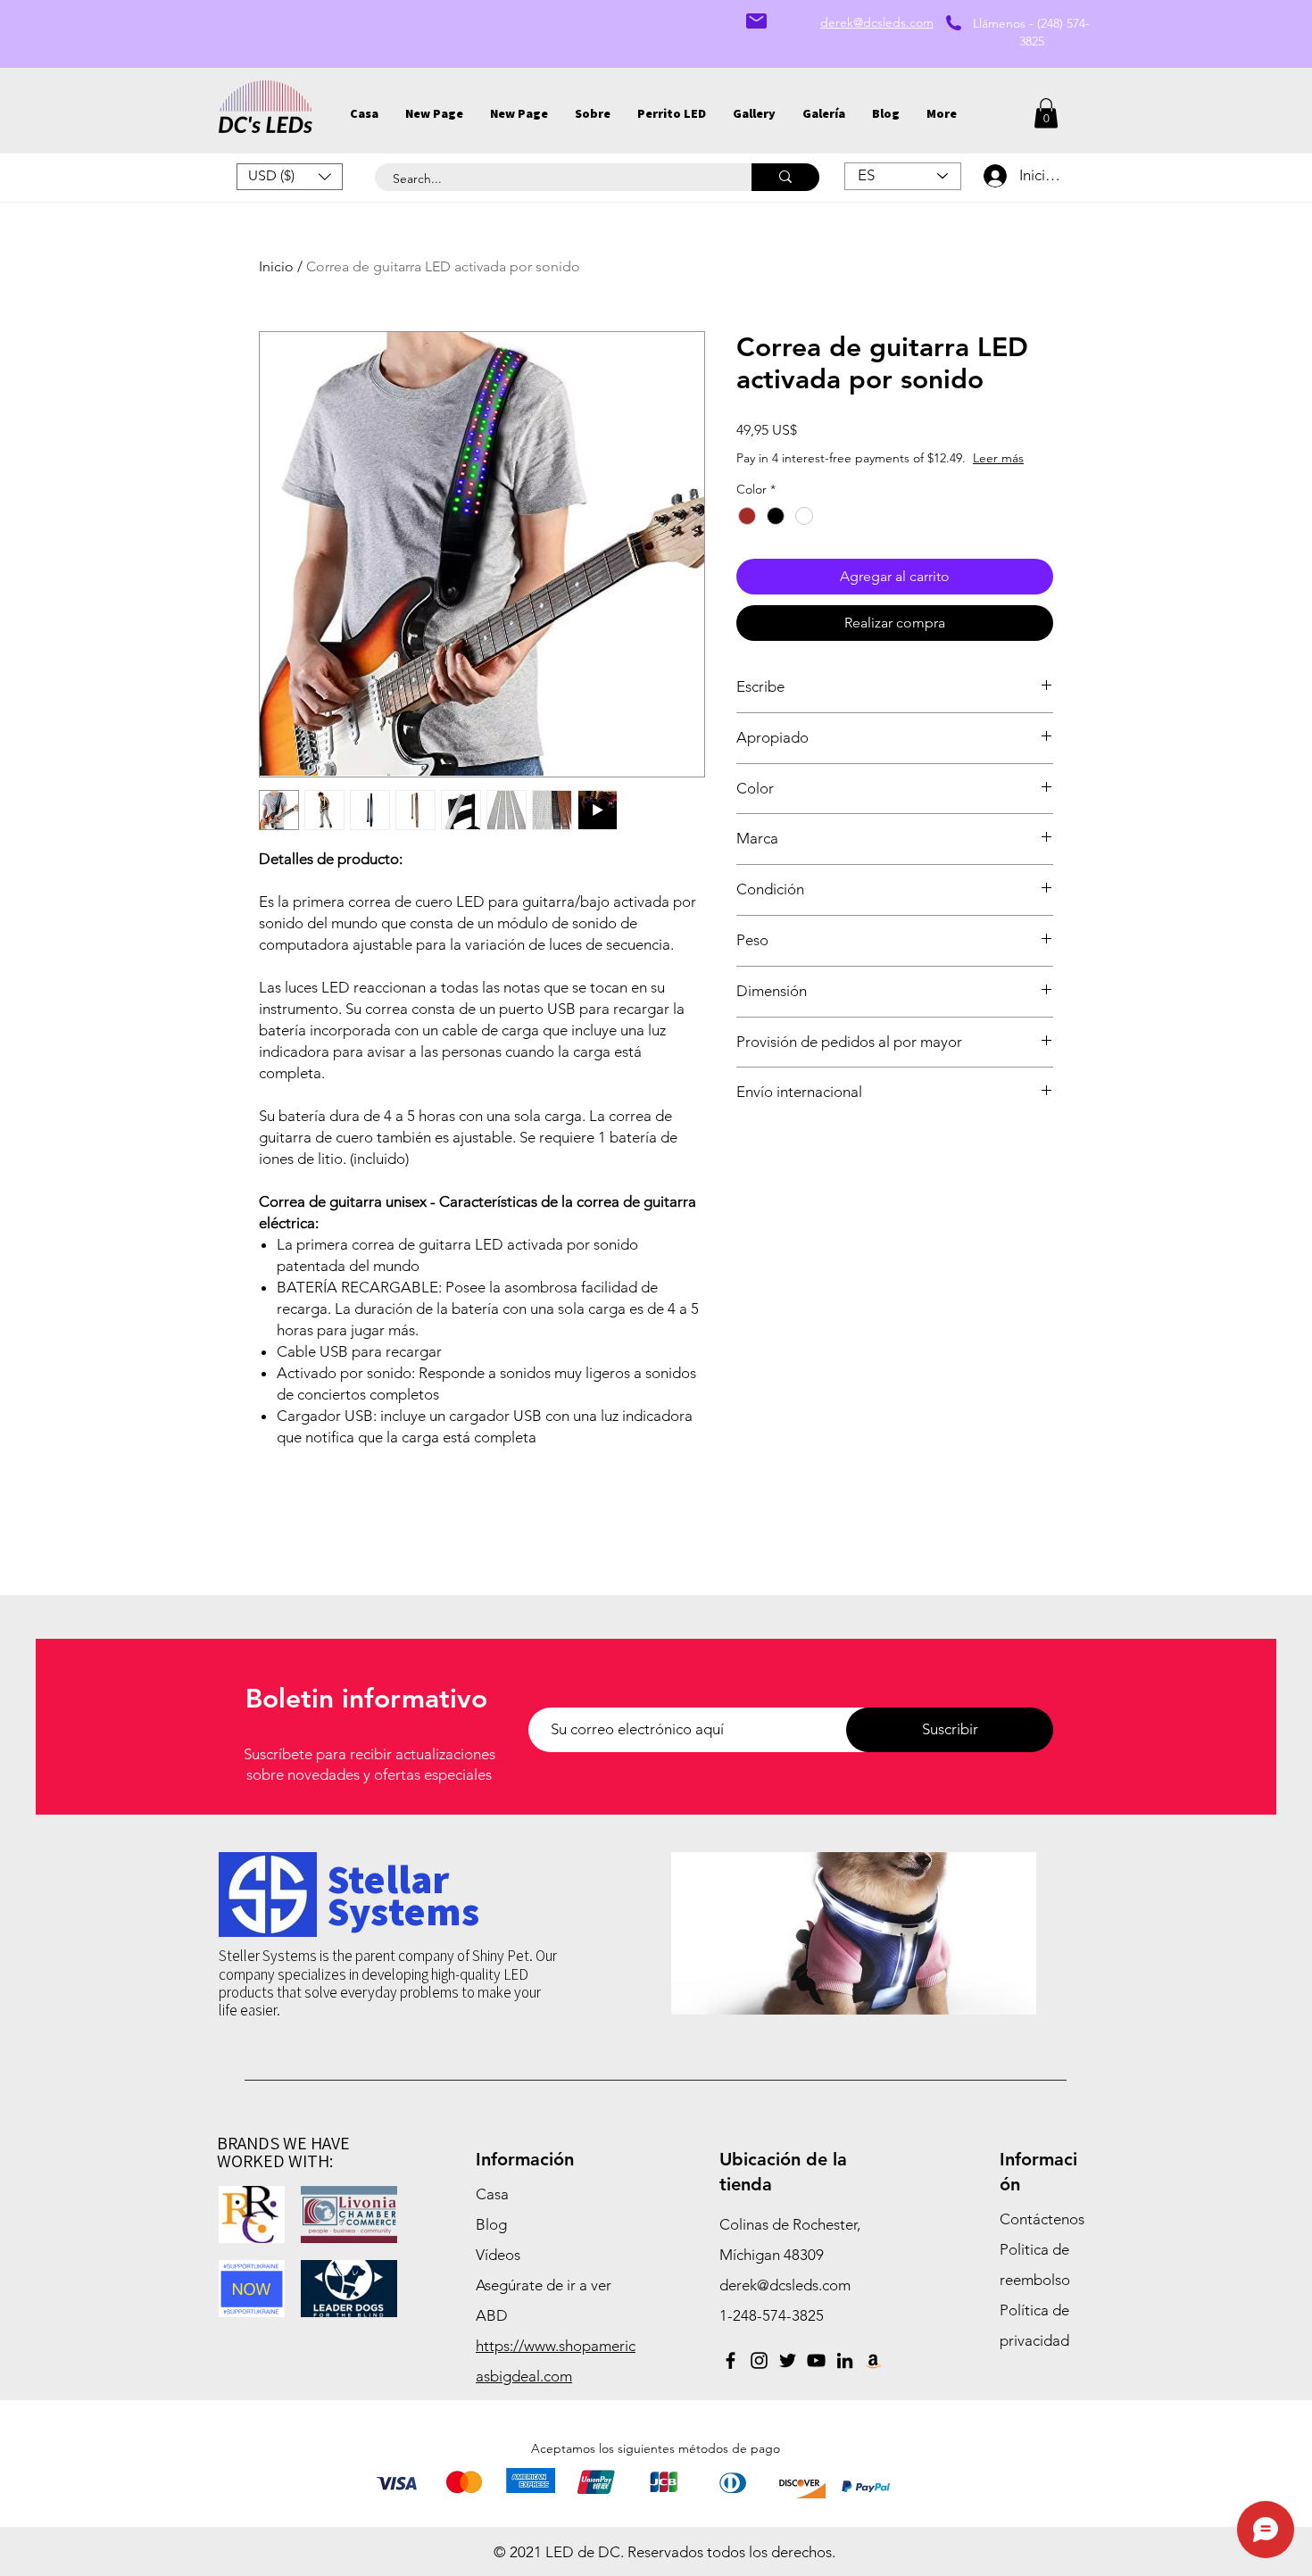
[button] (754, 113)
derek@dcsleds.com (785, 2285)
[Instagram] (759, 2360)
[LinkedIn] (845, 2360)
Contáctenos (1042, 2219)
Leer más (998, 458)
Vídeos (498, 2255)
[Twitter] (788, 2360)
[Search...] (785, 177)
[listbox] (290, 177)
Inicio (276, 266)
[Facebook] (731, 2360)
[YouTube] (816, 2360)
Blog (491, 2224)
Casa (492, 2194)
